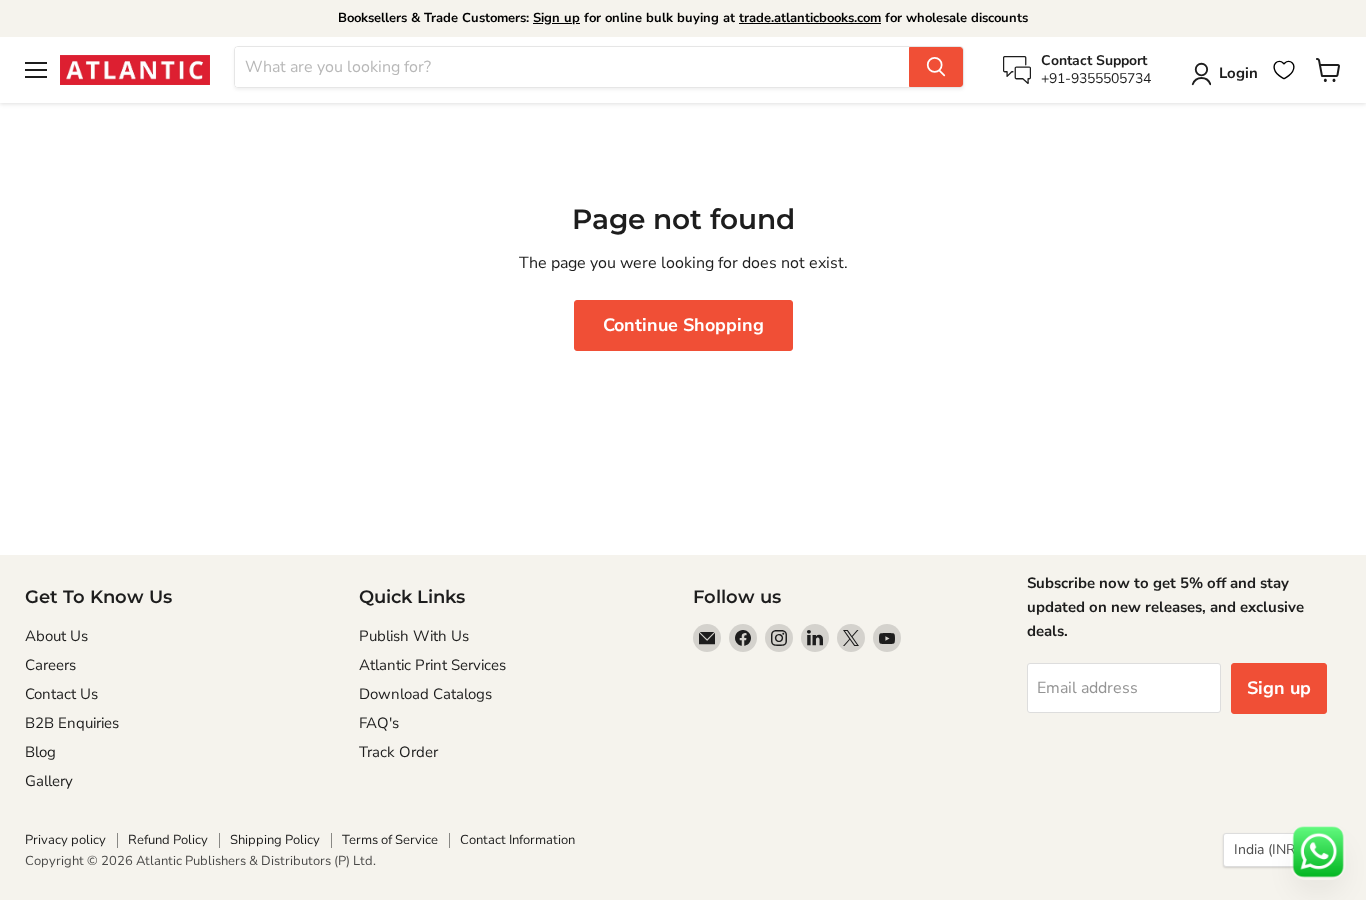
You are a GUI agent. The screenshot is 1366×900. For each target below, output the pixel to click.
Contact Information (517, 840)
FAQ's (379, 723)
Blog (40, 752)
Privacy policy (65, 840)
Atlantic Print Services (432, 665)
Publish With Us (414, 636)
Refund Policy (168, 840)
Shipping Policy (275, 840)
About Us (56, 636)
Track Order (398, 752)
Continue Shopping (683, 325)
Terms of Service (390, 840)
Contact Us (61, 694)
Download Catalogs (425, 694)
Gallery (49, 781)
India (1272, 849)
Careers (50, 665)
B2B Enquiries (72, 723)
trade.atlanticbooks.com (810, 18)
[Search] (936, 67)
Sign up (556, 18)
